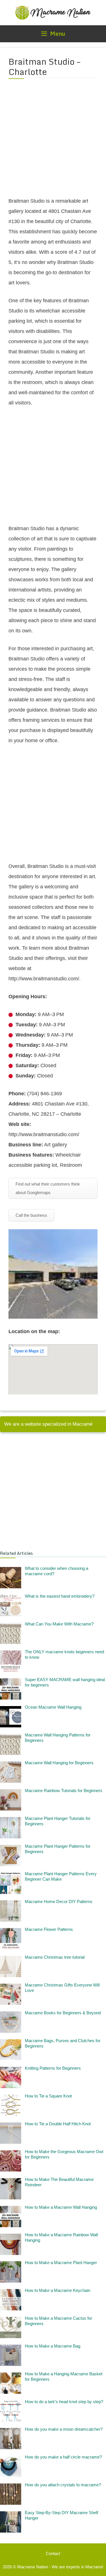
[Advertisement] (53, 141)
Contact (53, 2553)
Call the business (31, 1215)
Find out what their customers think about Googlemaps (48, 1188)
